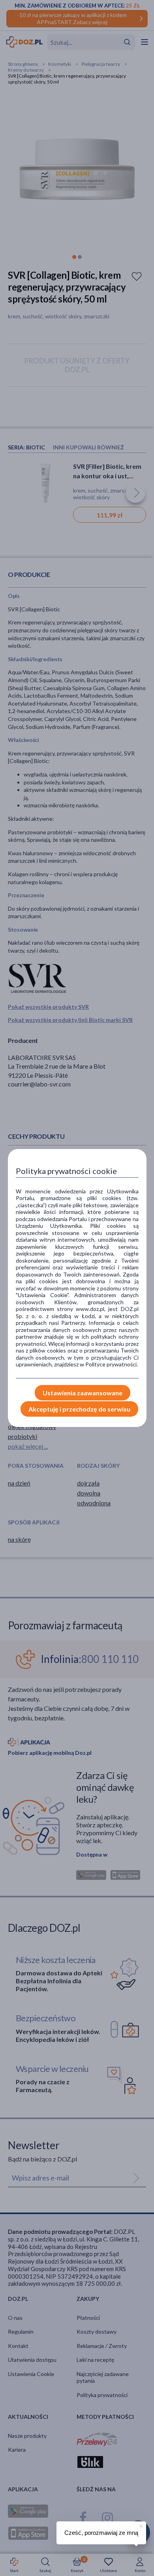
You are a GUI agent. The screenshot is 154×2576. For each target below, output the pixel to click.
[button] (140, 2525)
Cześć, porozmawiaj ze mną (101, 2533)
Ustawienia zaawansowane (83, 1393)
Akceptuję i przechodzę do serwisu (79, 1409)
